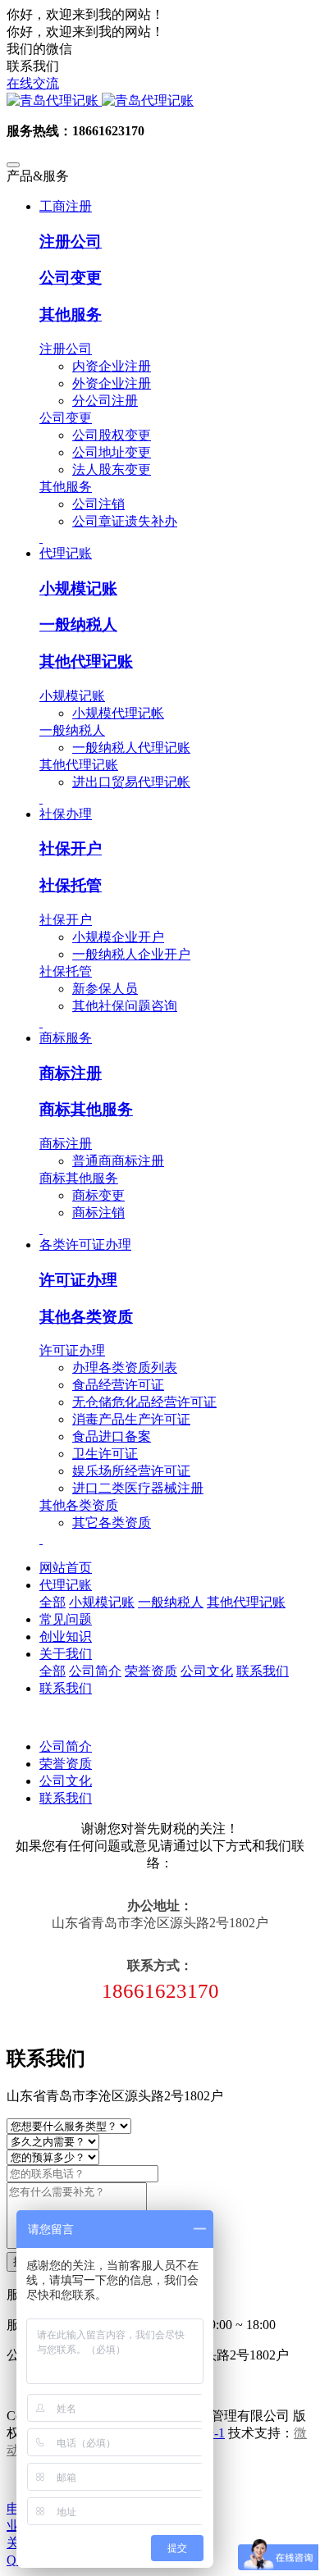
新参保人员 (105, 989)
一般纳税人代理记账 (131, 748)
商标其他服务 (86, 1109)
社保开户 (71, 848)
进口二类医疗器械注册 (138, 1488)
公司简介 (66, 1746)
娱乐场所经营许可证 (131, 1471)
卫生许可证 (105, 1454)
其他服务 (71, 315)
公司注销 (98, 504)
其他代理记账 (86, 661)
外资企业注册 (112, 383)
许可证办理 (78, 1280)
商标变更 (98, 1195)
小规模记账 (78, 588)
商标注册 (71, 1073)
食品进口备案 (112, 1436)
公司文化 (66, 1781)
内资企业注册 (112, 366)
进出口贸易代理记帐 (131, 782)
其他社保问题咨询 (125, 1006)
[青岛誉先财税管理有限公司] (160, 101)
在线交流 (33, 83)
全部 (53, 1602)
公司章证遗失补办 (125, 521)
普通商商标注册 (118, 1161)
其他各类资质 (86, 1317)
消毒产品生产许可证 (131, 1419)
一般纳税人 (78, 625)
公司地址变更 (112, 452)
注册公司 (71, 242)
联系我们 (66, 1798)
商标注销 (98, 1213)
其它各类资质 (112, 1523)
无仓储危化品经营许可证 (144, 1402)
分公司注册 (105, 401)
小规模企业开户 (118, 937)
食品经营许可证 (118, 1385)
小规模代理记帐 (118, 713)
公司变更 (71, 278)
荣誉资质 (66, 1764)
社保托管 (71, 885)
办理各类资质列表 (125, 1368)
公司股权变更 (112, 435)
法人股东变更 (112, 470)
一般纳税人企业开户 (131, 954)
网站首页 (66, 1568)
